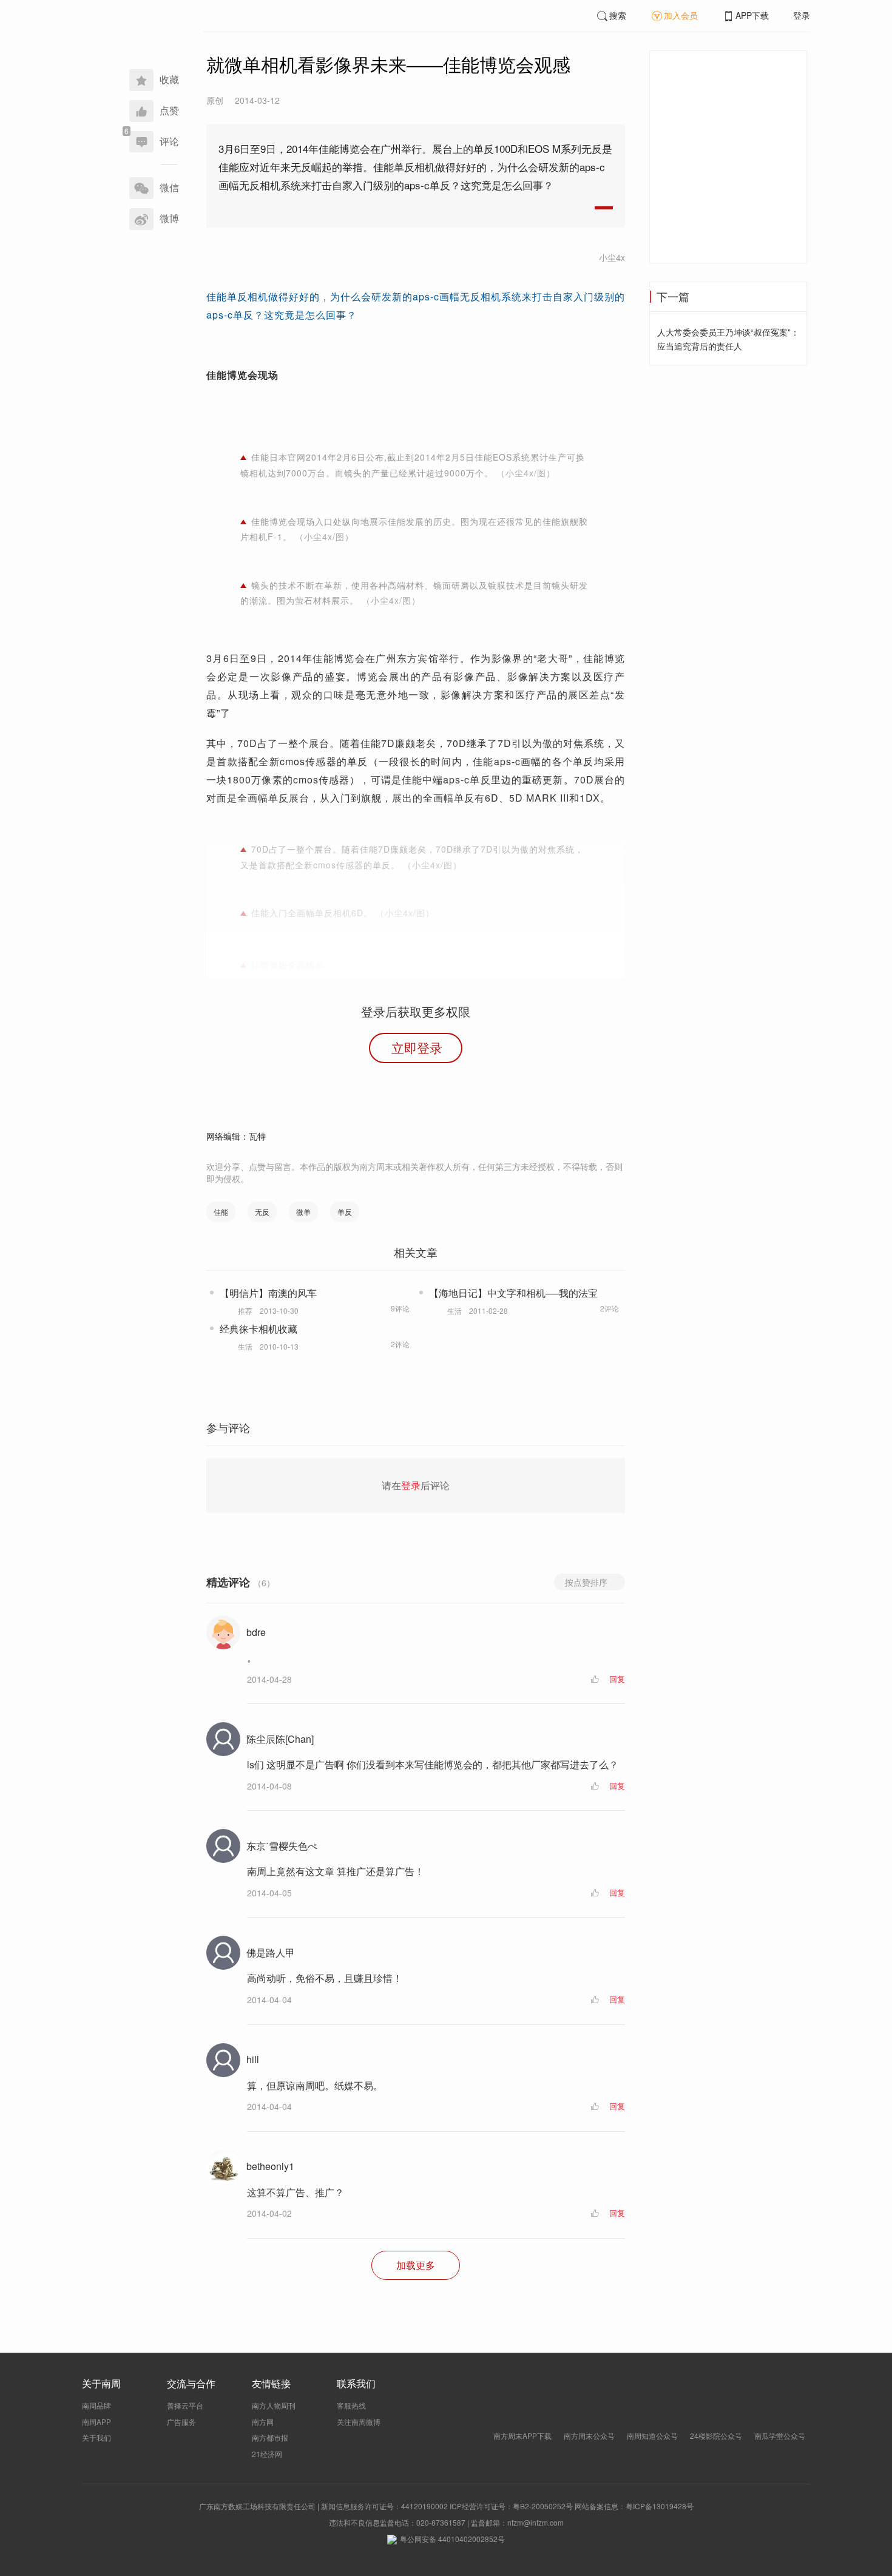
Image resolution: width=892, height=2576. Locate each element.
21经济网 (267, 2454)
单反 (345, 1212)
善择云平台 (185, 2405)
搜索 (618, 15)
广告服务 (181, 2422)
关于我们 (96, 2437)
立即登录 (417, 1047)
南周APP (96, 2422)
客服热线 (351, 2405)
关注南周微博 (359, 2422)
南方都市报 (270, 2437)
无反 (262, 1212)
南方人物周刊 (274, 2405)
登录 (802, 15)
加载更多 (416, 2265)
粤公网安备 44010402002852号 (452, 2539)
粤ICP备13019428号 (660, 2506)
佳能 (221, 1212)
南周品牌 (96, 2405)
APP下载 (752, 15)
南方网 (263, 2422)
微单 (303, 1212)
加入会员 (681, 15)
